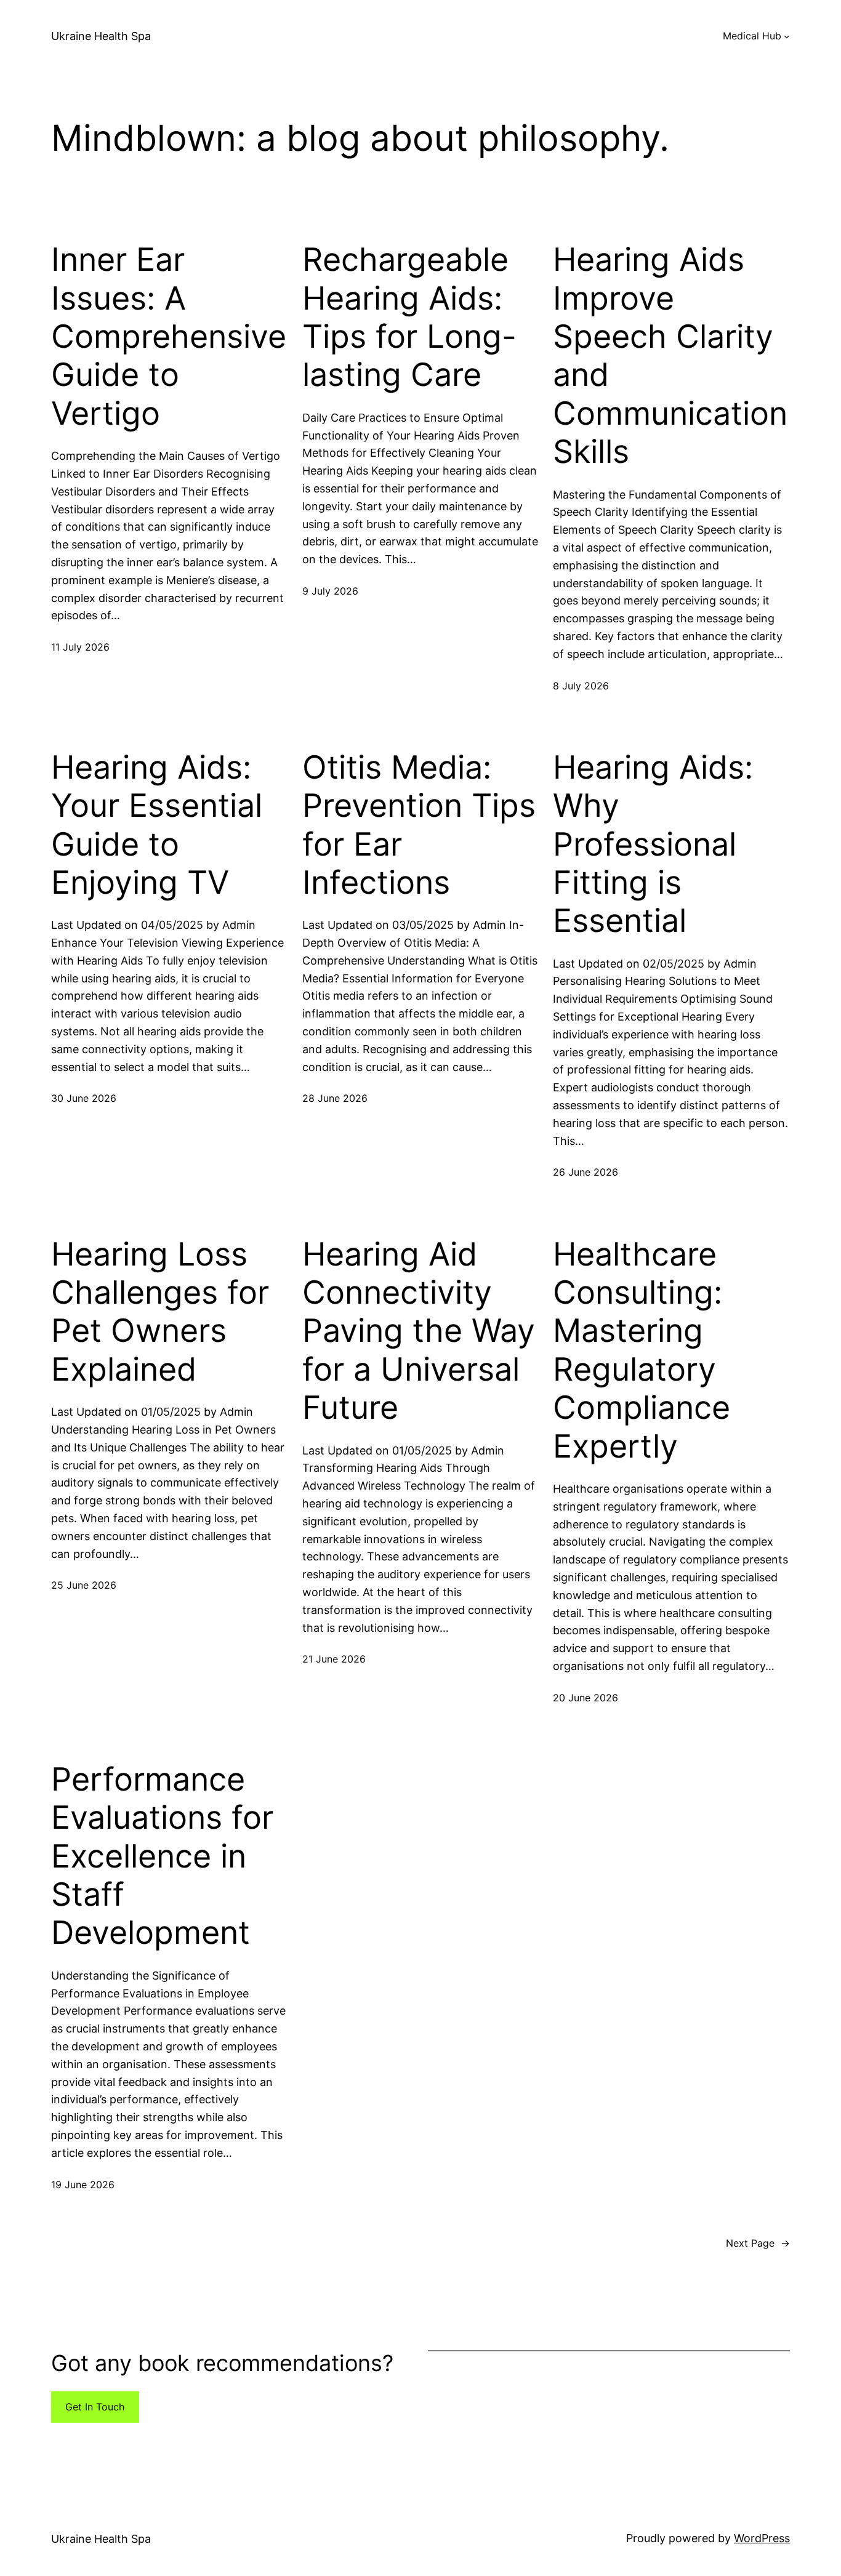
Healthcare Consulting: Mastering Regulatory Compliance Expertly (642, 1350)
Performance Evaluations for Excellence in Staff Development (162, 1856)
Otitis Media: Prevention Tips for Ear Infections (419, 825)
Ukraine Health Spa (101, 36)
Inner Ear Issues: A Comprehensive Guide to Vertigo (169, 337)
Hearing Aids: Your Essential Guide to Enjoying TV (157, 825)
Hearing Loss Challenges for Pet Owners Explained (160, 1312)
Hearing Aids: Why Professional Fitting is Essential (653, 845)
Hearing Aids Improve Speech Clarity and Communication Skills (670, 356)
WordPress (762, 2538)
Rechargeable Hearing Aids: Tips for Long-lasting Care (409, 317)
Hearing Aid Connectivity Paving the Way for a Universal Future (419, 1331)
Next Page (758, 2243)
